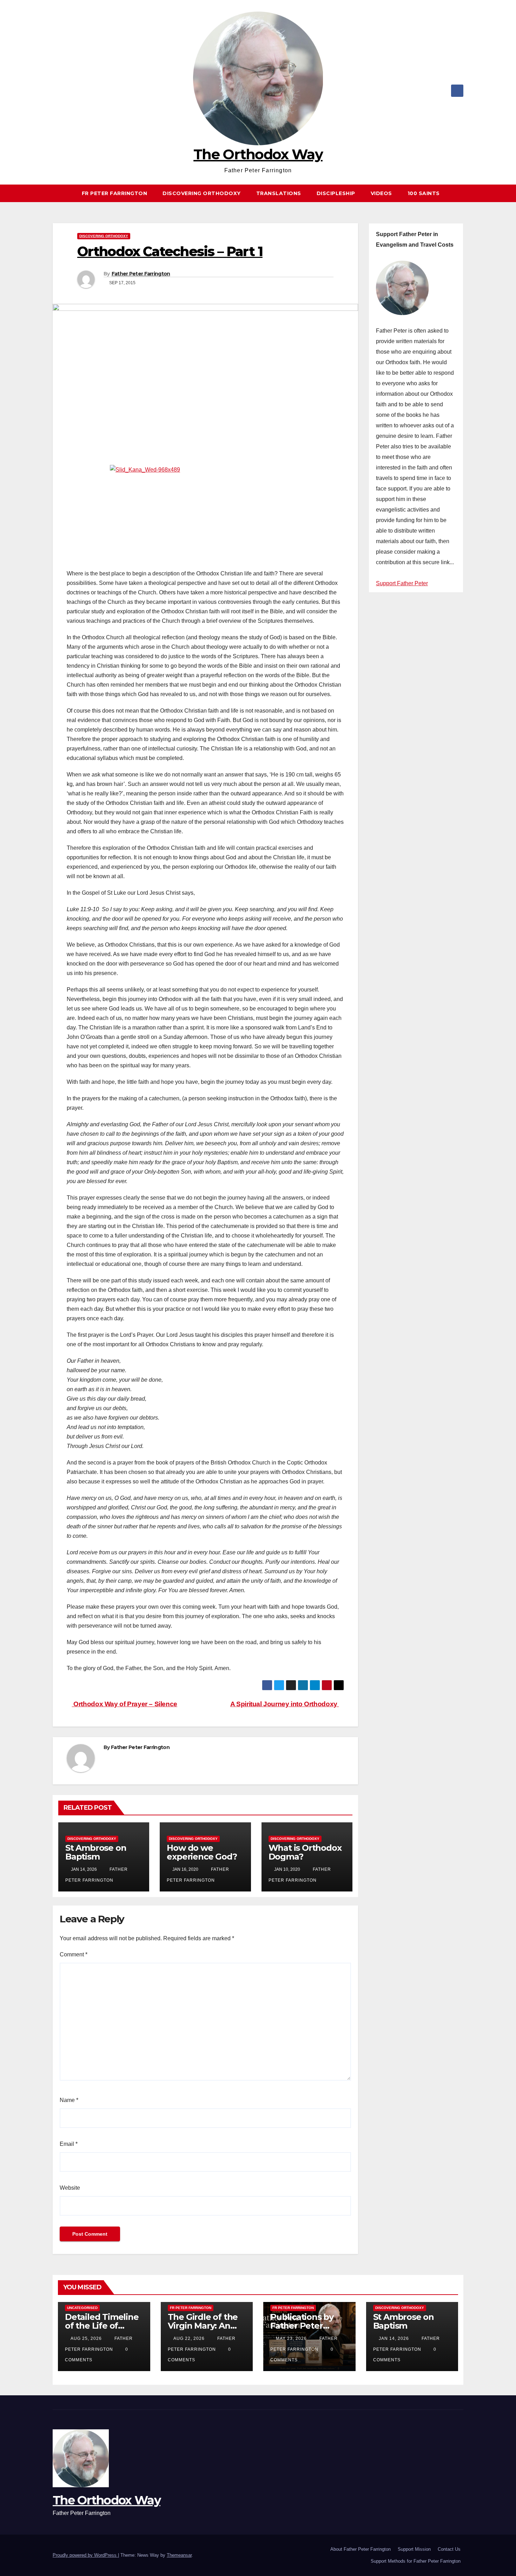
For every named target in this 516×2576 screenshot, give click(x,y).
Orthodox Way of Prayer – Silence (125, 1704)
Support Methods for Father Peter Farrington (416, 2561)
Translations (279, 193)
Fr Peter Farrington (115, 193)
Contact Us (449, 2549)
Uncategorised (82, 2308)
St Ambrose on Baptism (96, 1852)
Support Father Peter (402, 583)
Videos (381, 193)
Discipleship (336, 193)
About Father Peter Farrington (360, 2549)
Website (70, 2188)
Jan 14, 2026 (394, 2338)
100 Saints (424, 193)
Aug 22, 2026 (189, 2338)
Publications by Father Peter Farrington (302, 2326)
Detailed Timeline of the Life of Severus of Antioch (104, 2326)
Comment (74, 1954)
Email (69, 2144)
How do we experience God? (202, 1852)
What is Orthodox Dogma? (305, 1852)
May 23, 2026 (291, 2338)
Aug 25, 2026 (86, 2338)
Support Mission (414, 2549)
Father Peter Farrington (141, 274)
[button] (461, 193)
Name (69, 2100)
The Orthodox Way (258, 154)
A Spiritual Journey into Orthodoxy (285, 1704)
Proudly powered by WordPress (85, 2555)
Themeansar (179, 2555)
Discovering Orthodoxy (202, 193)
